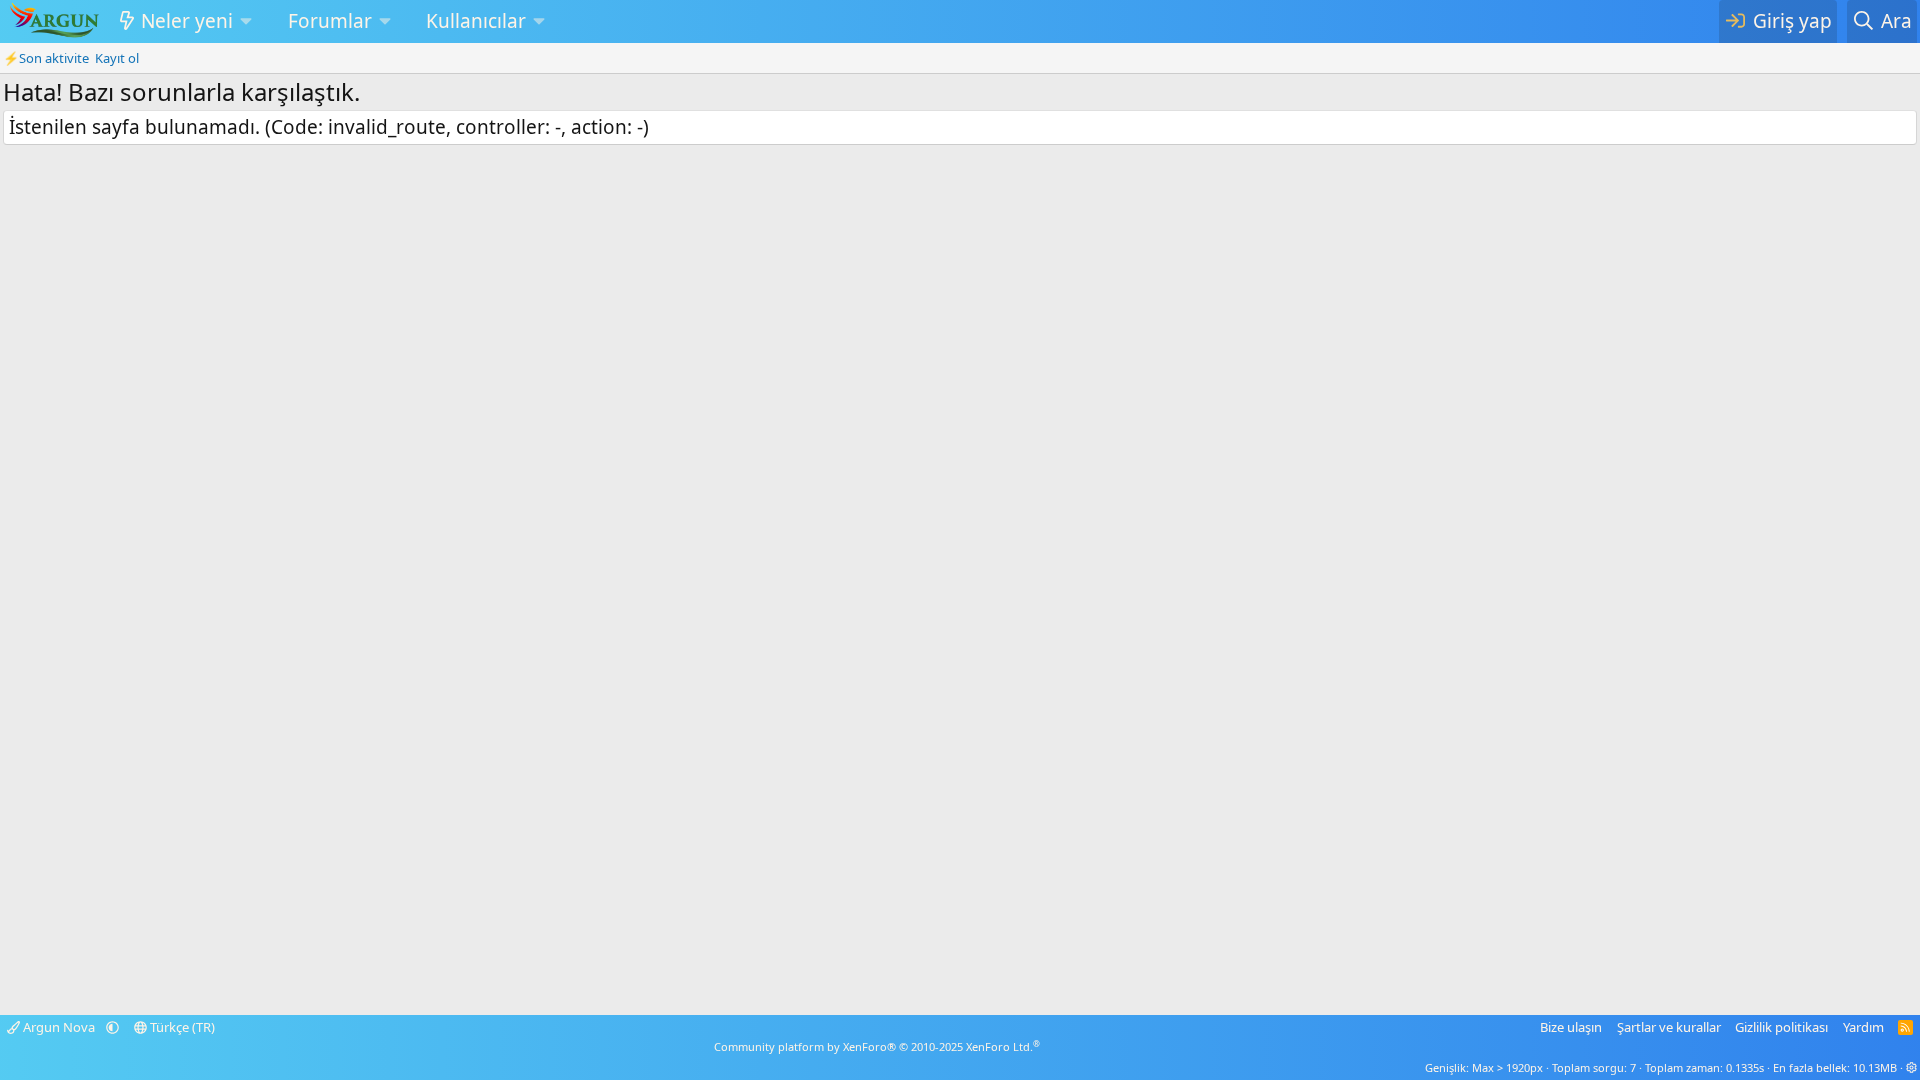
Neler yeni (187, 21)
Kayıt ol (117, 58)
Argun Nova (59, 1027)
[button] (245, 21)
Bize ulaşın (1571, 1027)
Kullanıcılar (476, 21)
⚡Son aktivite (46, 58)
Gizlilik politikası (1781, 1027)
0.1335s (1745, 1067)
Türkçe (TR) (181, 1027)
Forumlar (330, 21)
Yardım (1863, 1027)
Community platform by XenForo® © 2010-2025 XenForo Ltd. (877, 1046)
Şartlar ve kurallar (1669, 1027)
